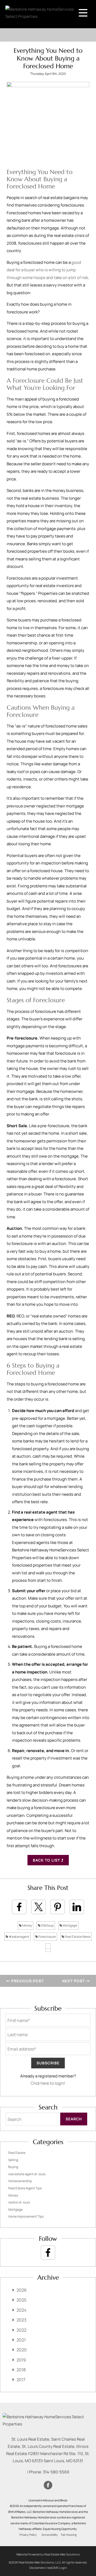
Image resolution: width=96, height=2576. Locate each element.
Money (27, 1925)
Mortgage (70, 1925)
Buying (13, 2167)
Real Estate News (77, 1937)
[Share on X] (38, 1907)
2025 (21, 2300)
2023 (21, 2320)
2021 (21, 2340)
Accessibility (50, 2535)
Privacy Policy (28, 2535)
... (48, 1948)
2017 (21, 2380)
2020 (22, 2350)
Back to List (47, 1860)
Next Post (74, 1981)
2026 (22, 2290)
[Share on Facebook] (19, 1907)
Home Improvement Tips (26, 2216)
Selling (13, 2160)
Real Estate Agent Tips (25, 2188)
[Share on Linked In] (77, 1907)
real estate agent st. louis (27, 2174)
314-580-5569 (56, 2472)
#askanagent (19, 1937)
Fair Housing (69, 2535)
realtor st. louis (19, 2202)
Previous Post (27, 1981)
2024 (21, 2310)
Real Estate (17, 2153)
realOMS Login (57, 2568)
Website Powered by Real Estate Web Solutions (48, 2554)
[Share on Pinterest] (58, 1907)
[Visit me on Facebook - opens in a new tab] (48, 2253)
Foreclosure (47, 1937)
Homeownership (20, 2181)
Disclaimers (37, 2568)
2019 (21, 2360)
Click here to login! (48, 2083)
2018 (21, 2370)
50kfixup (47, 1925)
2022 (21, 2330)
